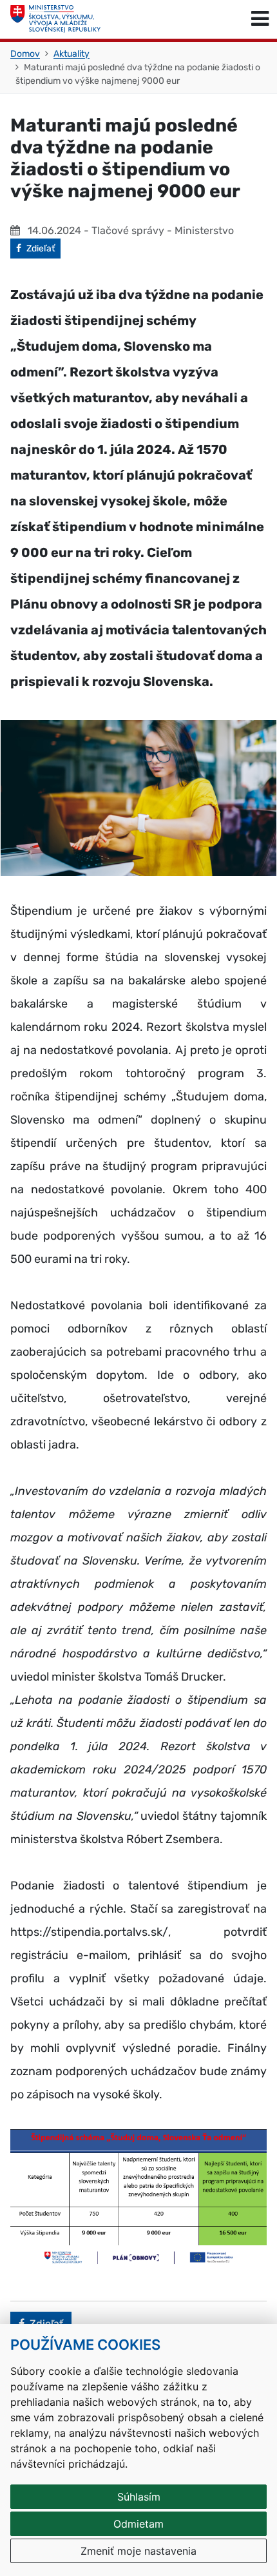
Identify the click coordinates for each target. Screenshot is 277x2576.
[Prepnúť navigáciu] (260, 19)
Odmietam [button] (138, 2524)
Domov (25, 54)
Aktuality (72, 54)
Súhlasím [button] (139, 2497)
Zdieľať (43, 248)
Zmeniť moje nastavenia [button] (138, 2551)
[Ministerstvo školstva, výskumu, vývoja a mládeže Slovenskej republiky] (55, 19)
